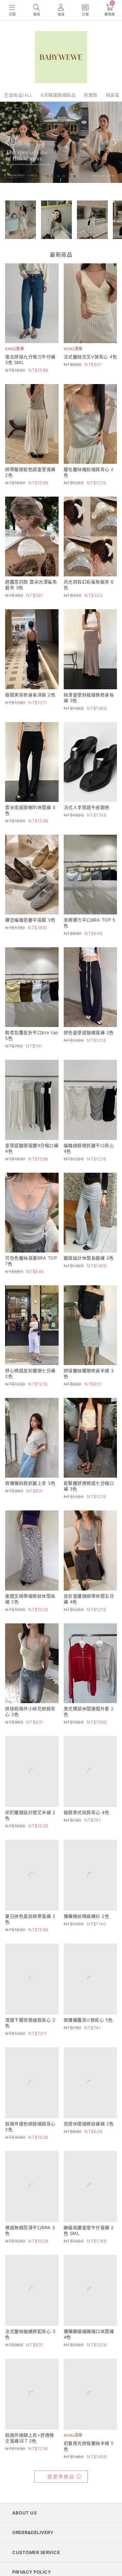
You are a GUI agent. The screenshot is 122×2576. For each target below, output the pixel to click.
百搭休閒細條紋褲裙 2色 (89, 2159)
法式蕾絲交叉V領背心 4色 (90, 357)
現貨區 (113, 95)
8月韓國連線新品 (58, 95)
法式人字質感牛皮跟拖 (87, 807)
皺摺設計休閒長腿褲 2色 (89, 1258)
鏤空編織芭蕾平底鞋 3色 (30, 920)
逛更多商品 (61, 2539)
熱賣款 (91, 95)
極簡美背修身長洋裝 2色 (30, 695)
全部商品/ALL (18, 95)
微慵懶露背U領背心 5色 (88, 2047)
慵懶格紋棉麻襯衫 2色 (87, 1934)
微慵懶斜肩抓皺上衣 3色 (30, 1483)
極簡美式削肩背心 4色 (87, 1821)
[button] (47, 176)
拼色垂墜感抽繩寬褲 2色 (89, 1032)
